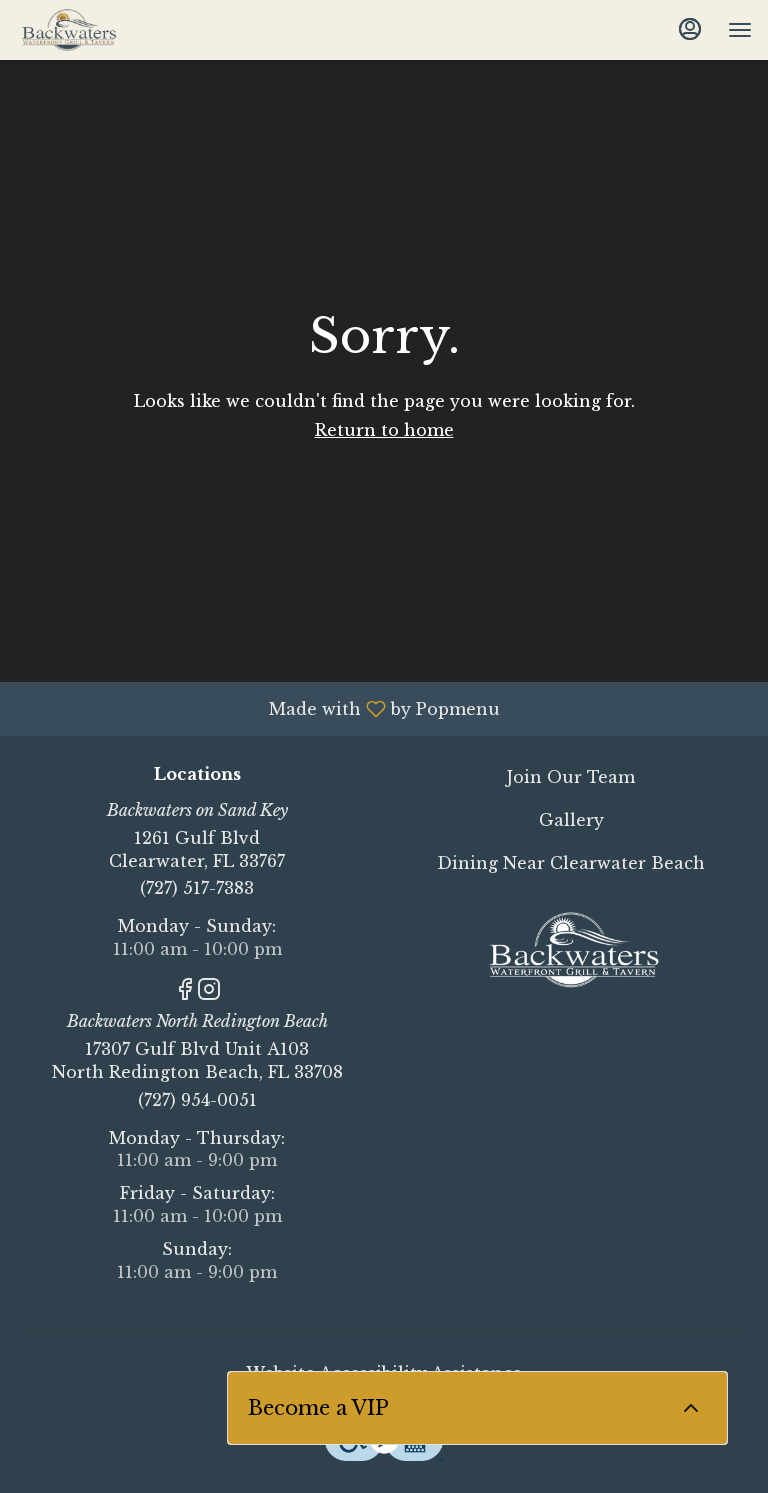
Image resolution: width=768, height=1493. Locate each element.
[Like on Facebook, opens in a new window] (185, 992)
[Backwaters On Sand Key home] (106, 30)
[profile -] (690, 29)
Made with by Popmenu (257, 708)
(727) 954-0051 (197, 1100)
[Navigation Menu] (740, 30)
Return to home (384, 430)
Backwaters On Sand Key (571, 950)
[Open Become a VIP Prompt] (691, 1408)
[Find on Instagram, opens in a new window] (209, 992)
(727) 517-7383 (197, 888)
